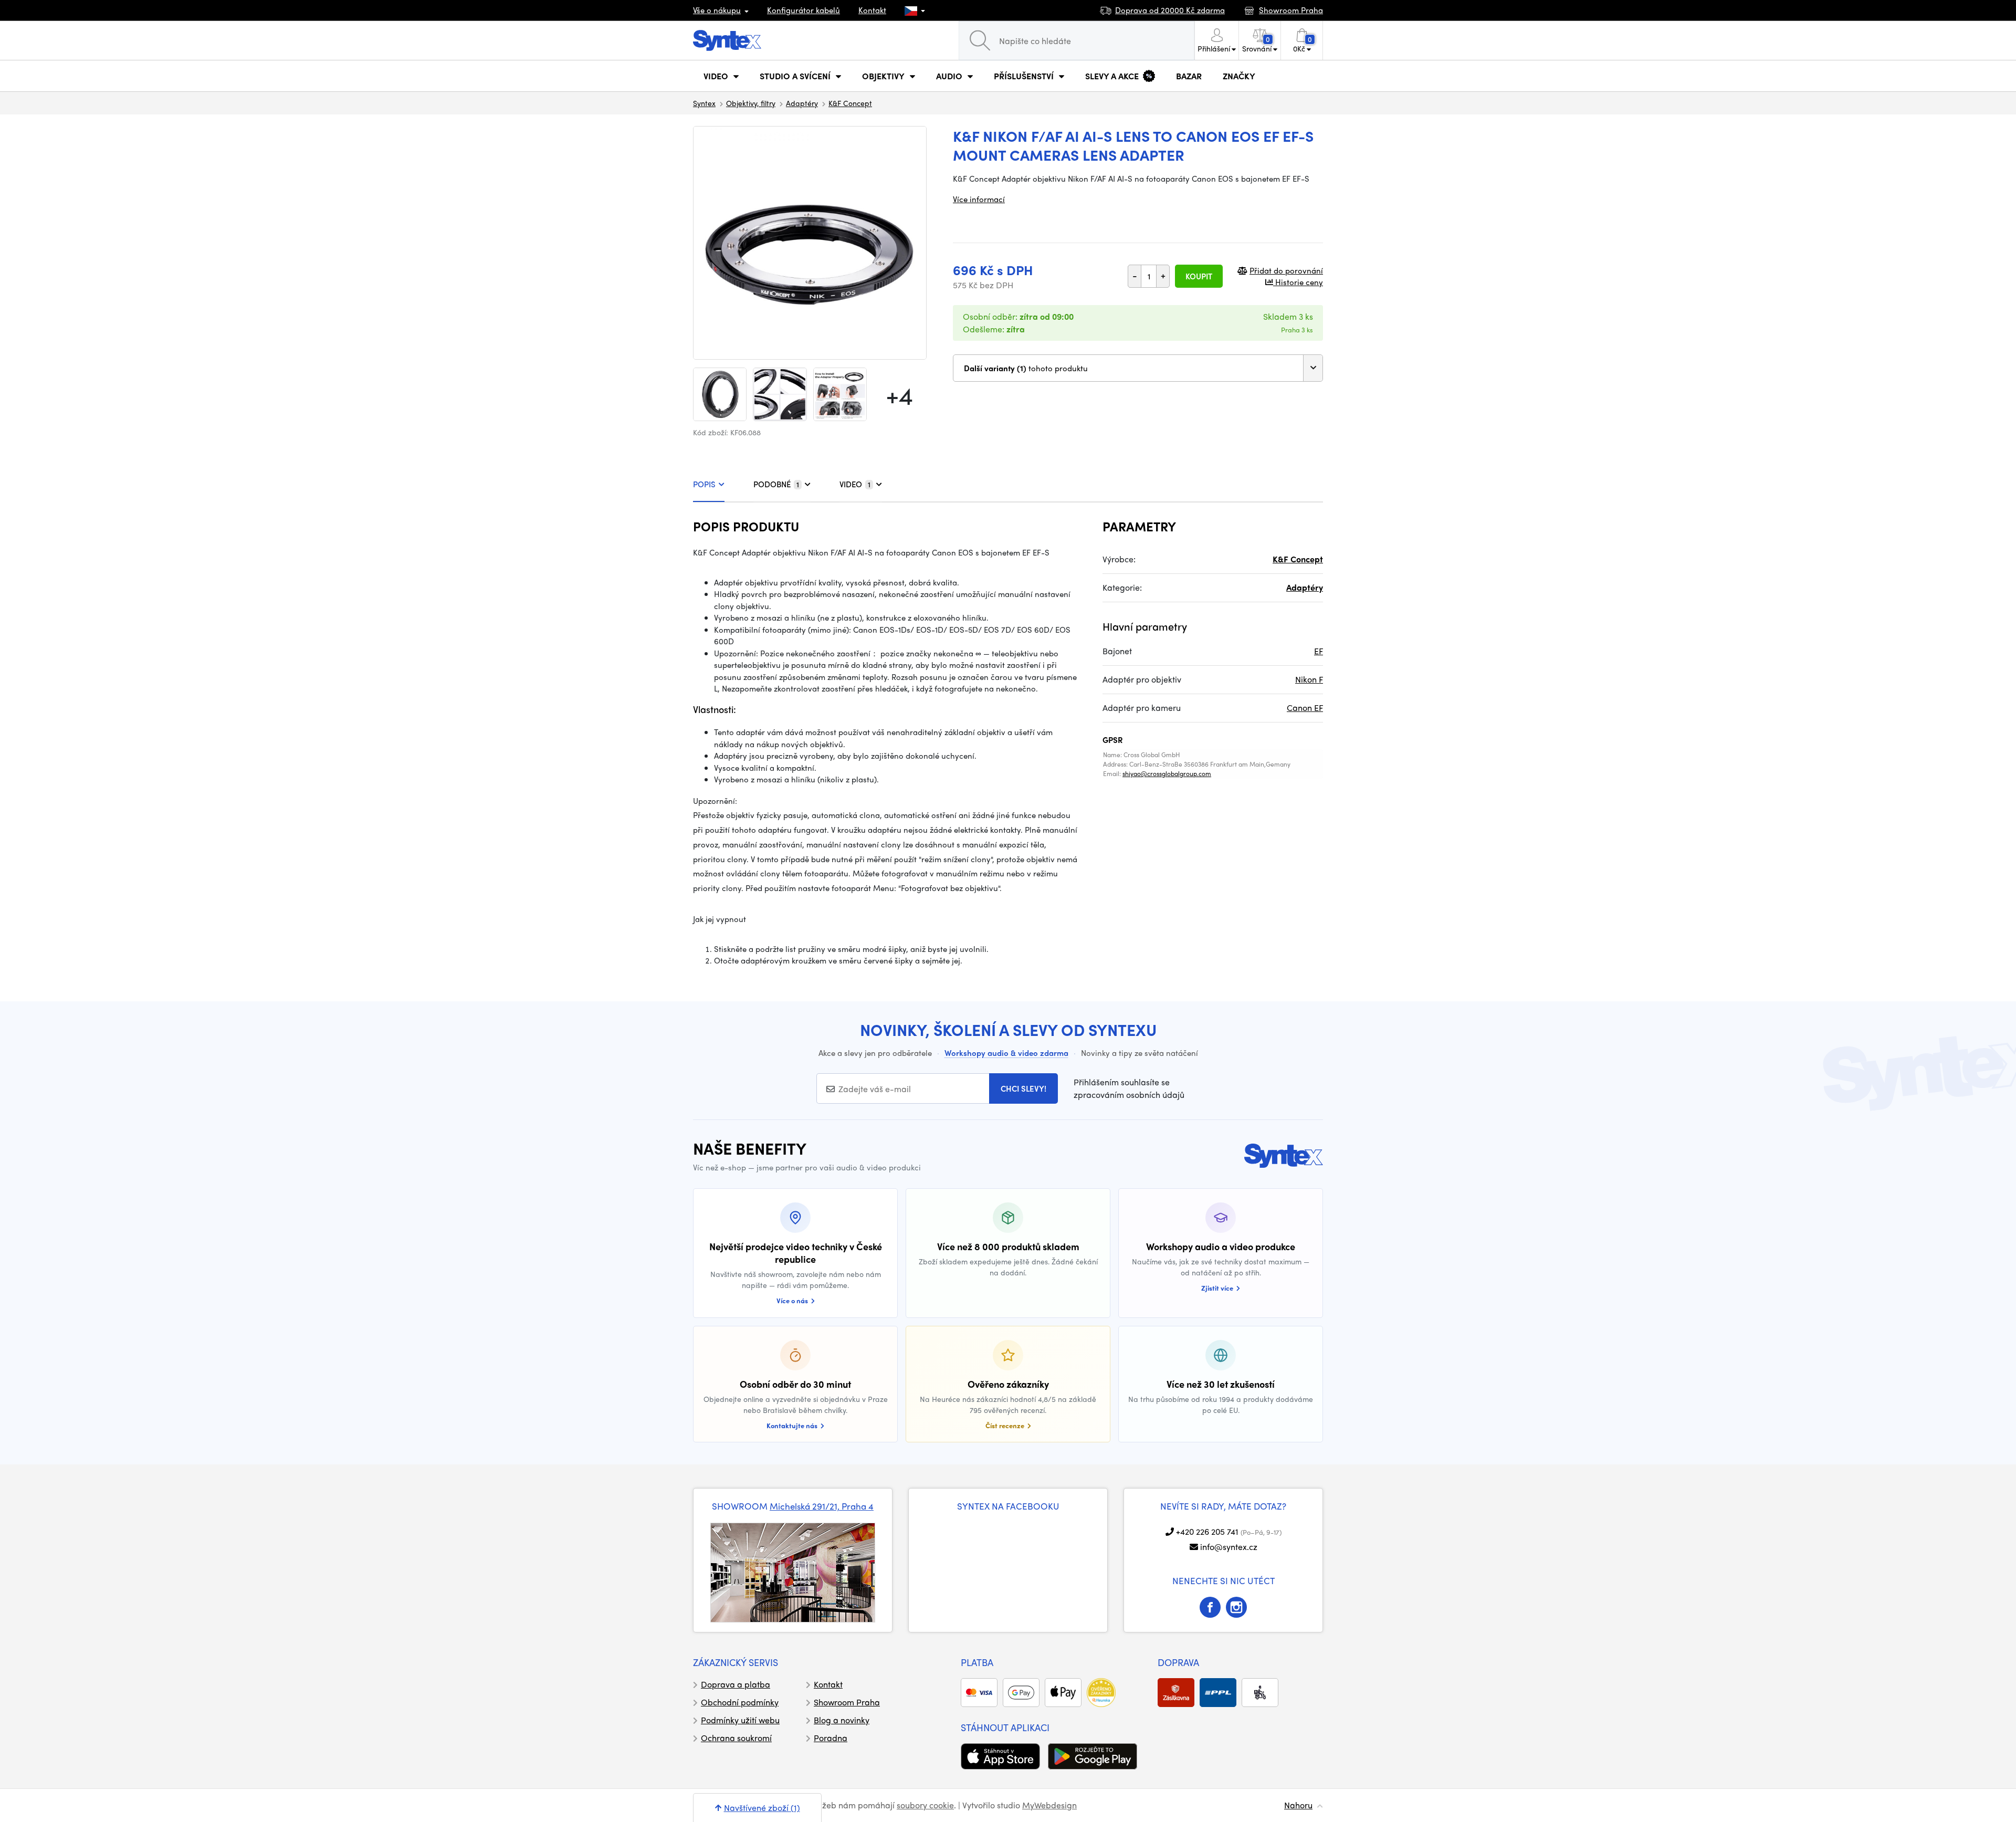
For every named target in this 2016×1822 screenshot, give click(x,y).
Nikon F (1309, 679)
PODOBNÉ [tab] (776, 484)
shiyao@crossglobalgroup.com (1167, 773)
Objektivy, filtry (751, 103)
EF (1319, 651)
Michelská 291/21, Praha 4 (822, 1506)
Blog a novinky (842, 1720)
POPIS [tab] (704, 484)
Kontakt (872, 10)
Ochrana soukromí (736, 1738)
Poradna (831, 1738)
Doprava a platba (736, 1684)
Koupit (1199, 276)
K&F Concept (850, 103)
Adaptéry (802, 103)
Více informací (979, 199)
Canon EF (1305, 708)
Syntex (704, 103)
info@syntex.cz (1229, 1547)
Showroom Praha (847, 1702)
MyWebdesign (1049, 1805)
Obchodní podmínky (740, 1702)
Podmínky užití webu (740, 1720)
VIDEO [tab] (855, 484)
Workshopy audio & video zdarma (1006, 1053)
